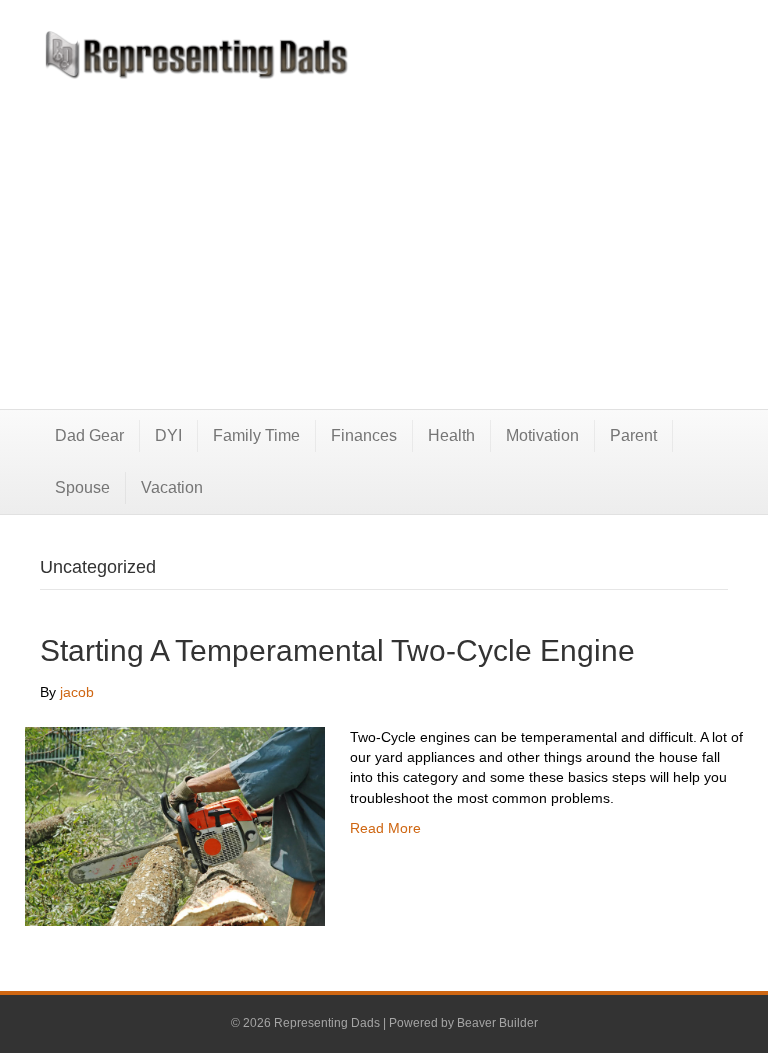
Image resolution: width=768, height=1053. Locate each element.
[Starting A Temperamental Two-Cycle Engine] (175, 825)
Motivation (542, 435)
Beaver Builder (497, 1023)
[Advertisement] (384, 229)
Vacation (172, 487)
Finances (364, 435)
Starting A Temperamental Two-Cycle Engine (337, 650)
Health (451, 435)
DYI (168, 435)
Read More (385, 828)
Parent (633, 435)
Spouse (82, 487)
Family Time (256, 435)
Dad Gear (89, 435)
